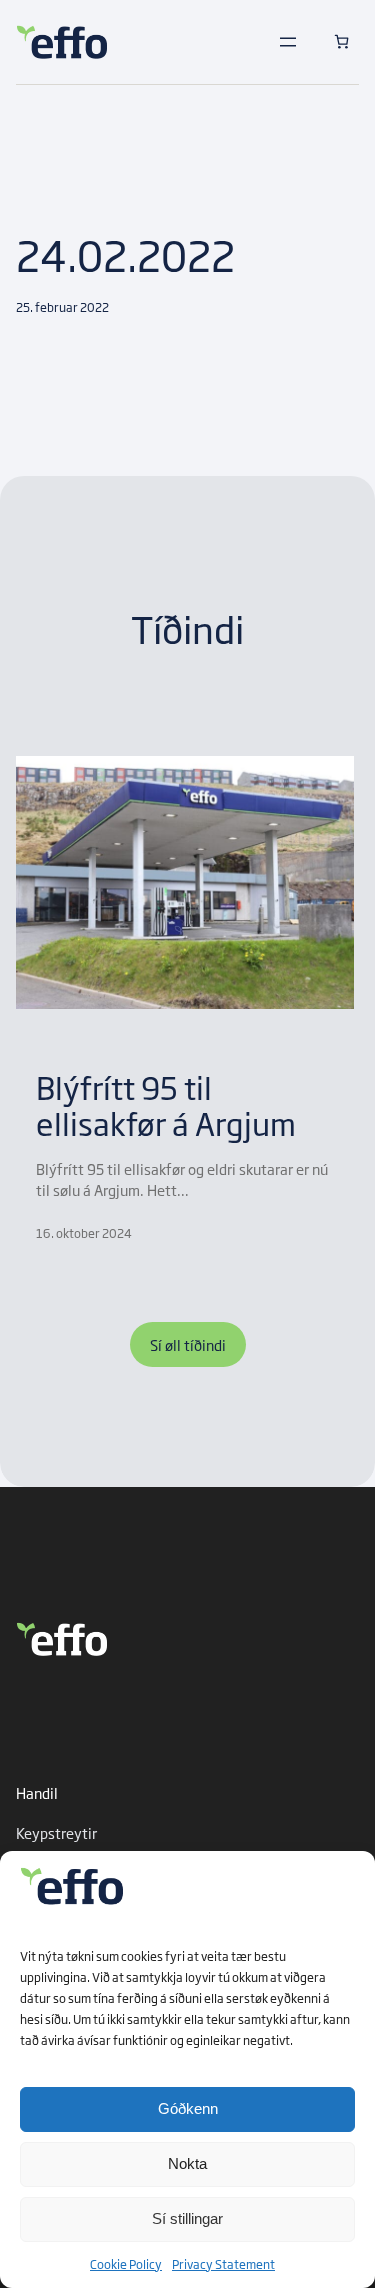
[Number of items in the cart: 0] (341, 41)
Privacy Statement (223, 2264)
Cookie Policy (126, 2264)
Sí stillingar (187, 2218)
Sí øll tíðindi (188, 1344)
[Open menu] (288, 42)
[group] (185, 999)
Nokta (187, 2163)
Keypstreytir (56, 1832)
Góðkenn (188, 2108)
